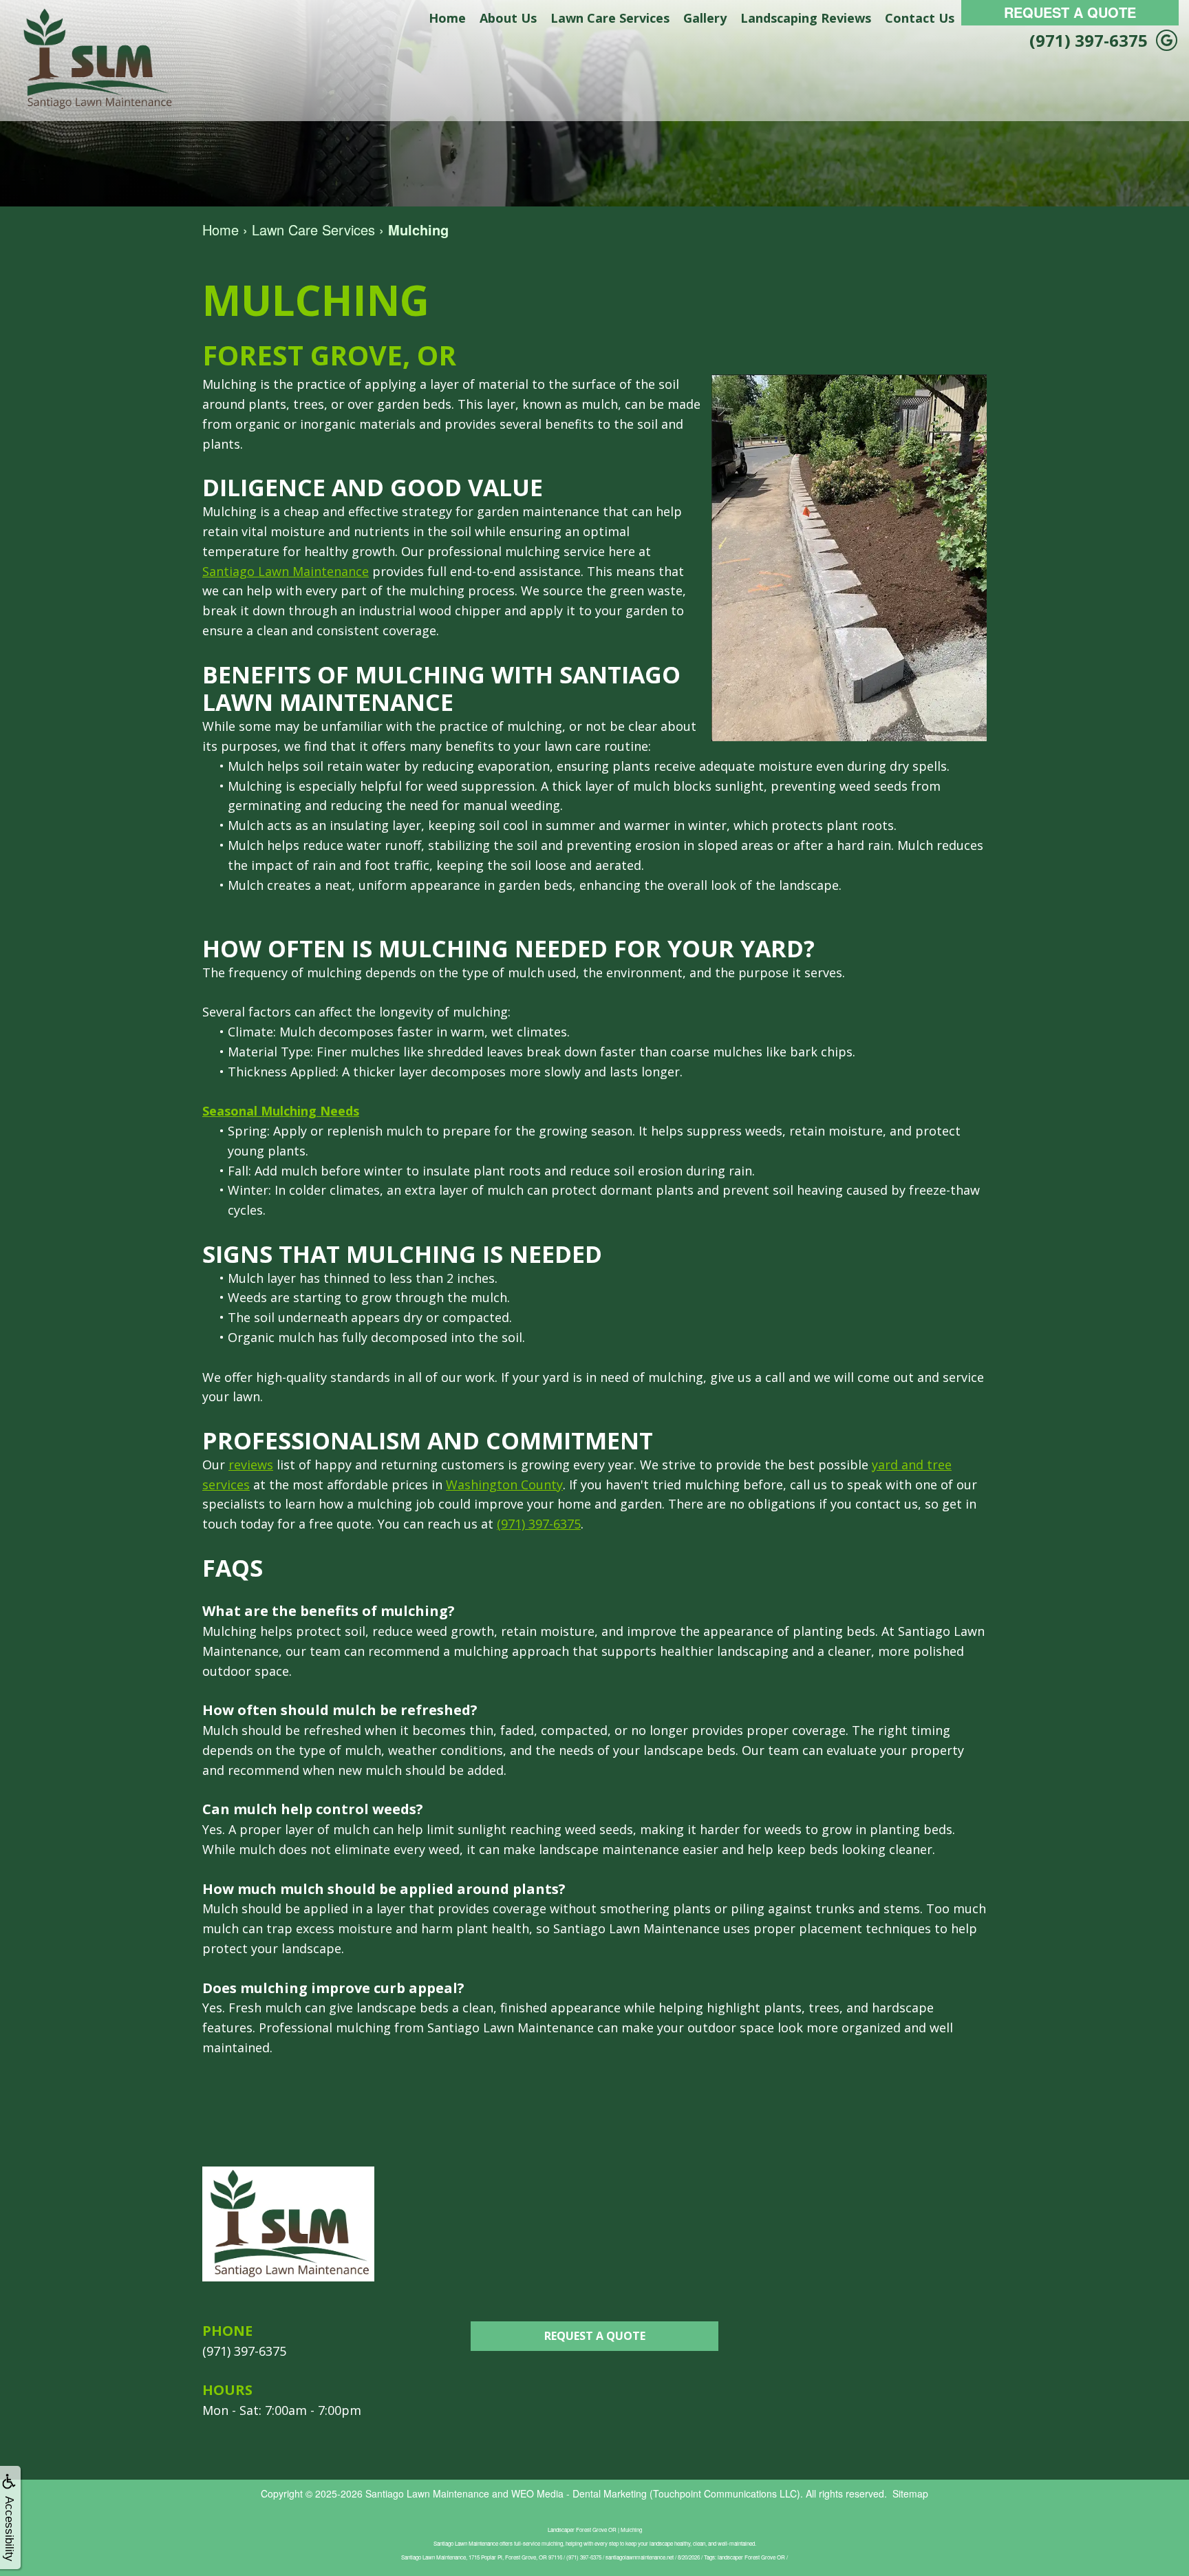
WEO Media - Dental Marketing (579, 2493)
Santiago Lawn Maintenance (286, 571)
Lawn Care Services (610, 18)
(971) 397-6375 (1089, 40)
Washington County (504, 1484)
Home (447, 18)
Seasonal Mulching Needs (281, 1111)
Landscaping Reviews (806, 18)
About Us (508, 18)
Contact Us (920, 18)
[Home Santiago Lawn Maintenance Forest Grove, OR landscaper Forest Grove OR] (96, 59)
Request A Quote (1070, 12)
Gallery (705, 18)
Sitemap (910, 2493)
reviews (251, 1465)
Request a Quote (595, 2336)
